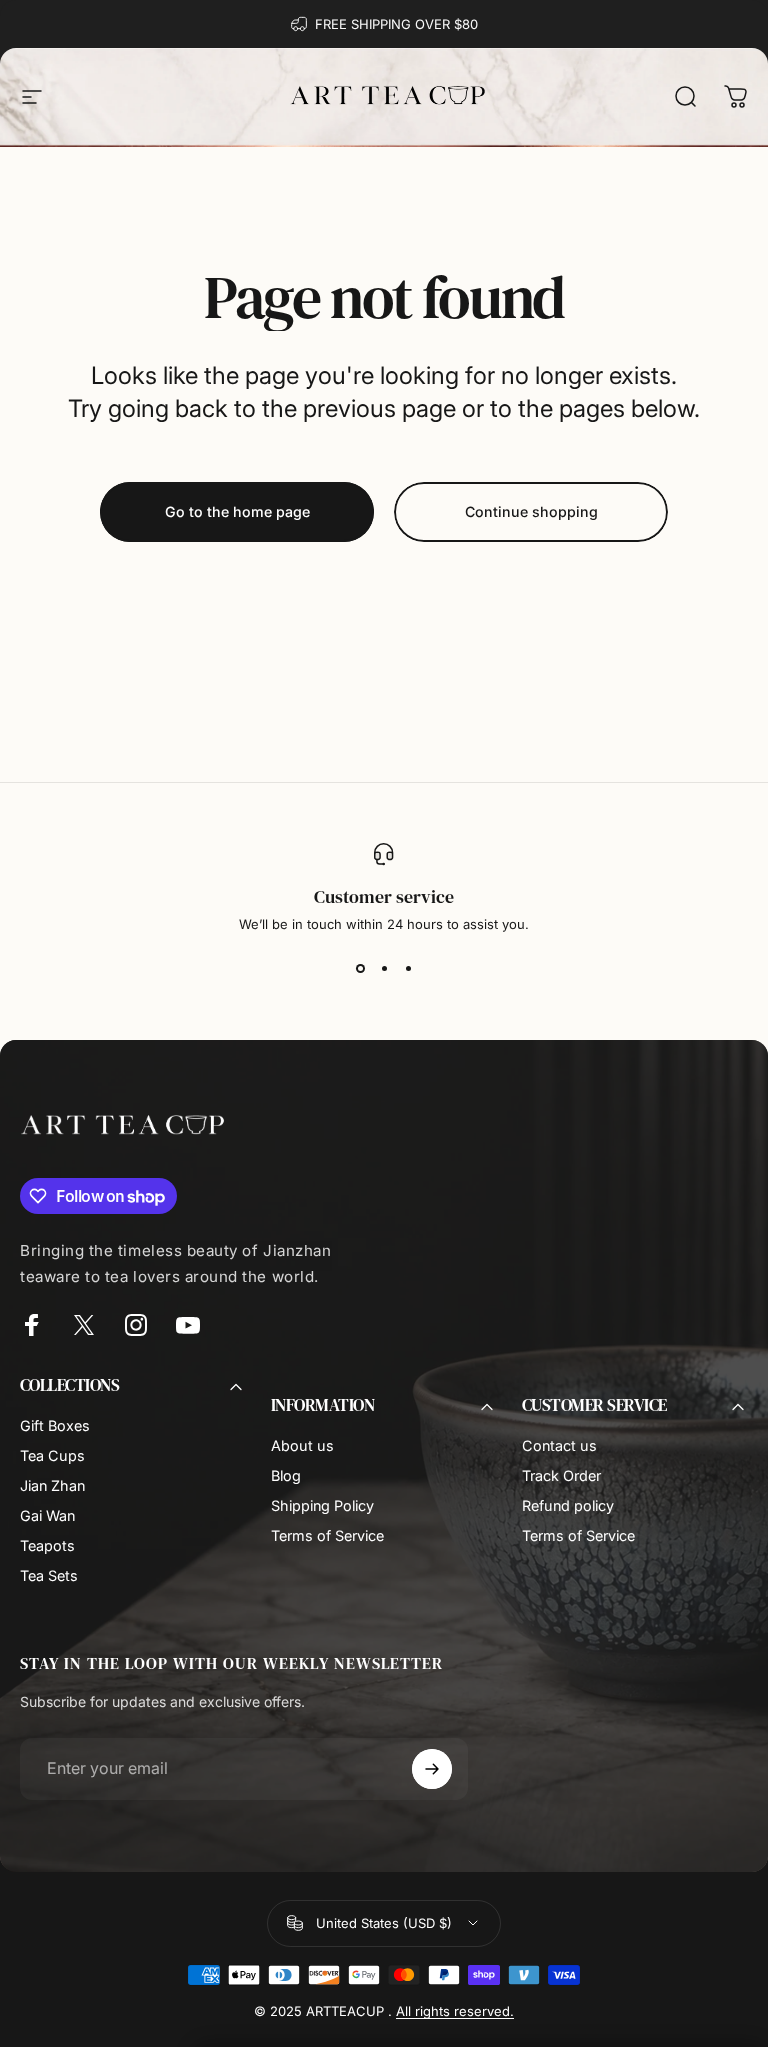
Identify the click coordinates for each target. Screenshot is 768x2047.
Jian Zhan (52, 1485)
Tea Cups (52, 1455)
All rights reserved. (455, 2011)
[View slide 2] (384, 968)
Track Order (561, 1475)
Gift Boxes (55, 1425)
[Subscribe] (432, 1769)
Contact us (559, 1445)
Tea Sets (49, 1575)
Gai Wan (47, 1515)
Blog (286, 1475)
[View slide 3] (408, 968)
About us (302, 1445)
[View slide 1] (360, 968)
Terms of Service (327, 1535)
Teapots (47, 1545)
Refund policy (568, 1505)
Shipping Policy (322, 1505)
